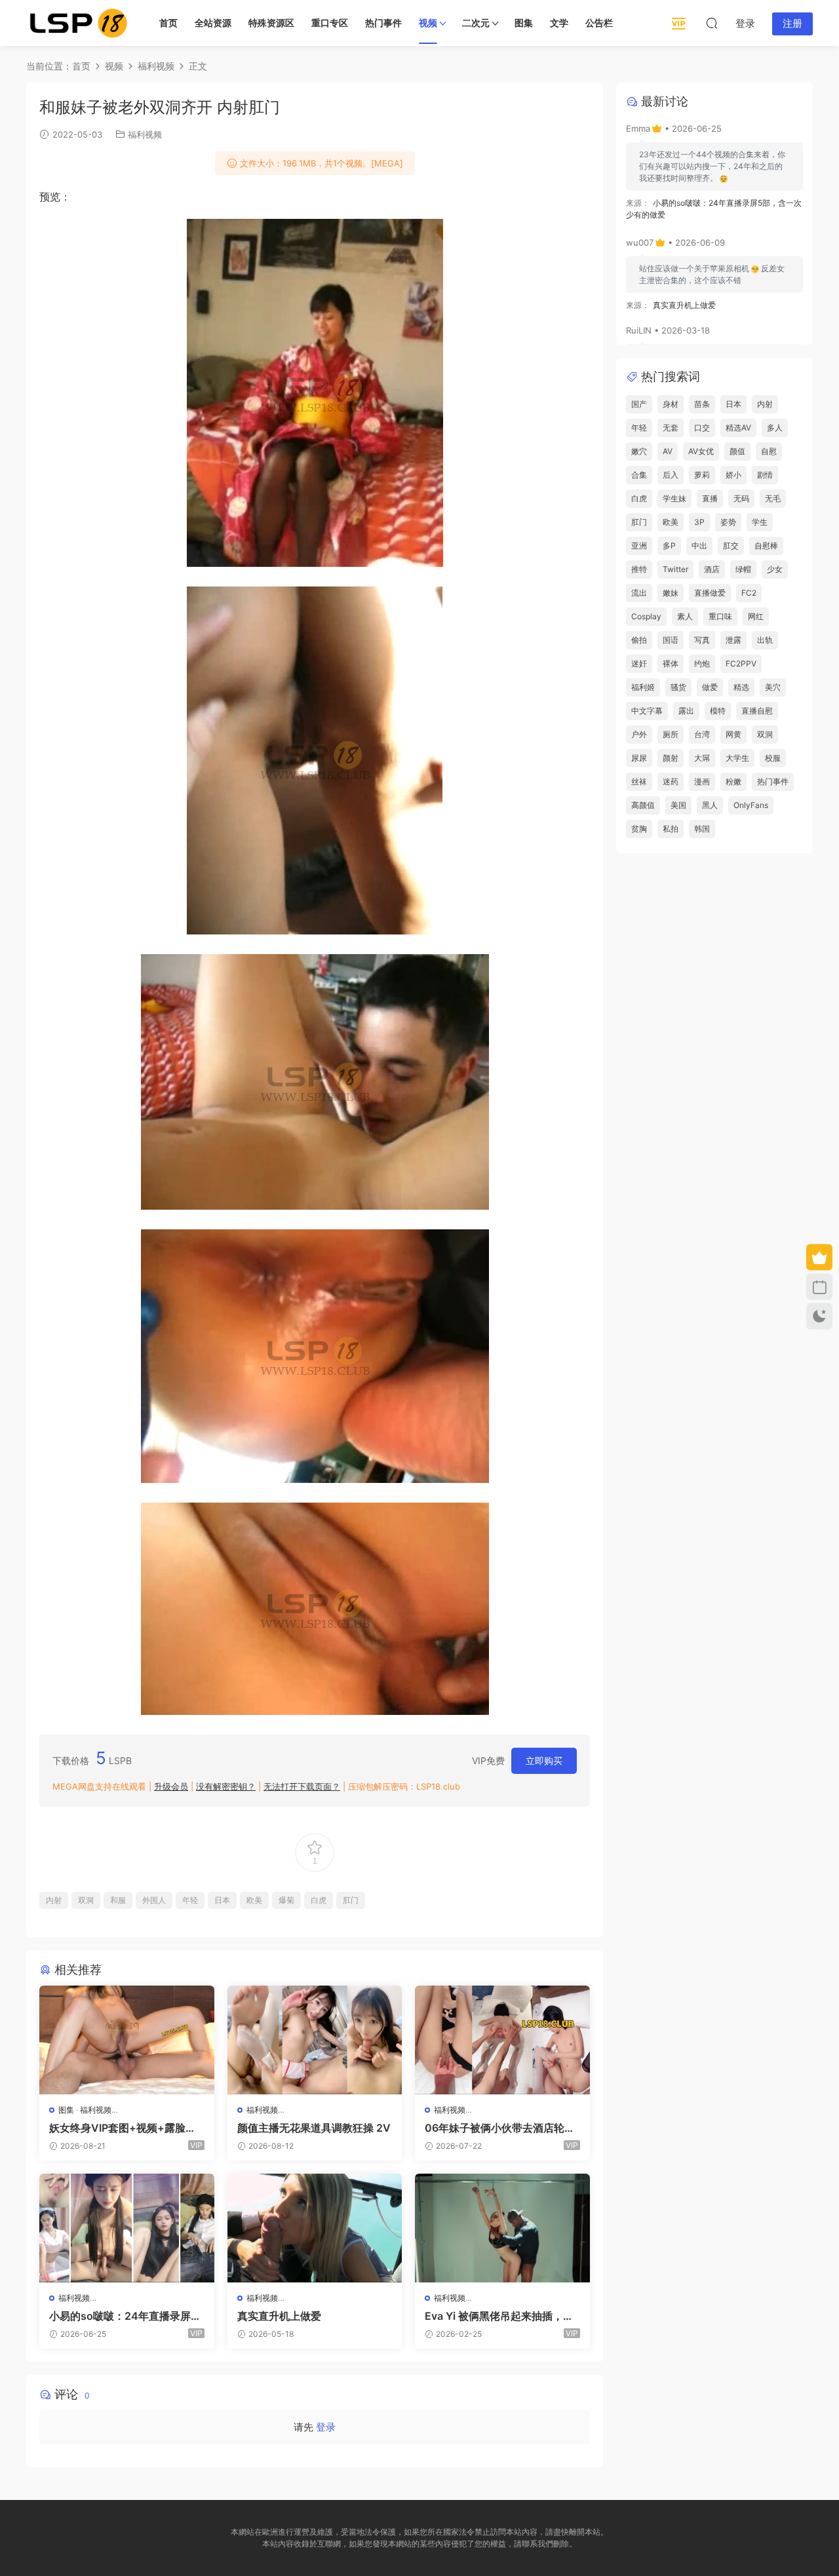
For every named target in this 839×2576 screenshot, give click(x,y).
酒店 (712, 569)
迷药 (671, 781)
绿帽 (743, 569)
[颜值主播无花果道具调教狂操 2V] (315, 2040)
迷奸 (639, 663)
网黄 (733, 734)
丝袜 (639, 781)
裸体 (671, 663)
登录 (326, 2427)
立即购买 (544, 1760)
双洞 (86, 1900)
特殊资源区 (271, 23)
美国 (678, 805)
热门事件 (383, 23)
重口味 (720, 616)
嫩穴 (639, 451)
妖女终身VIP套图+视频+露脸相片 (123, 2128)
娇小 (733, 475)
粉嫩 (733, 781)
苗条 (702, 404)
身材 (671, 404)
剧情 (765, 475)
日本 (222, 1900)
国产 (639, 404)
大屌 (702, 758)
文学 (559, 23)
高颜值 (643, 805)
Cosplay (646, 616)
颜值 (737, 451)
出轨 (765, 640)
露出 (686, 711)
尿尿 (639, 758)
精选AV (738, 428)
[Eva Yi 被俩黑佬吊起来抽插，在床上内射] (502, 2228)
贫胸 (639, 829)
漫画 (702, 781)
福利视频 (145, 134)
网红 (756, 616)
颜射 (671, 758)
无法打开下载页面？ (302, 1786)
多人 (775, 428)
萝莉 (702, 475)
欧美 (254, 1900)
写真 (702, 640)
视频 (428, 23)
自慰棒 (766, 546)
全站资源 (213, 23)
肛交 (731, 546)
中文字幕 (647, 711)
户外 (639, 734)
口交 (702, 428)
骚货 (678, 687)
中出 (699, 546)
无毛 (773, 498)
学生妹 (674, 498)
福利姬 (643, 687)
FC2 (749, 593)
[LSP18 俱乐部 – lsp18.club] (79, 23)
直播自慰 (757, 711)
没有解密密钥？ (226, 1786)
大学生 (737, 758)
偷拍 (639, 640)
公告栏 (599, 23)
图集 (524, 23)
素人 (685, 616)
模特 (718, 711)
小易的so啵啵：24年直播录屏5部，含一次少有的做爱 (123, 2316)
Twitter (675, 569)
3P (699, 522)
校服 (773, 758)
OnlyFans (751, 805)
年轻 (190, 1900)
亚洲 (639, 546)
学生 (760, 522)
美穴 (773, 687)
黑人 (710, 805)
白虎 (319, 1900)
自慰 (769, 451)
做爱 (710, 687)
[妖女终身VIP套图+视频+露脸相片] (127, 2040)
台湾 (702, 734)
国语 (671, 640)
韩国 (702, 829)
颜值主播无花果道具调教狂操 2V (314, 2128)
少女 (775, 569)
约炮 (702, 663)
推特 (639, 569)
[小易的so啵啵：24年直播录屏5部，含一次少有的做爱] (127, 2228)
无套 (671, 428)
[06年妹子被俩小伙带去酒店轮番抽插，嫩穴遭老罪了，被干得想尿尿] (502, 2040)
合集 (639, 475)
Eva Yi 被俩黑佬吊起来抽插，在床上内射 (499, 2316)
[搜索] (712, 23)
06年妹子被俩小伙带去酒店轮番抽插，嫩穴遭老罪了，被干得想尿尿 (500, 2128)
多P (669, 546)
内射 (54, 1900)
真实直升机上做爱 (279, 2316)
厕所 (671, 734)
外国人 (154, 1900)
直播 (710, 498)
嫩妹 (671, 593)
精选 (741, 687)
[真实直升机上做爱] (315, 2228)
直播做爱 (710, 593)
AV (668, 451)
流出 (639, 593)
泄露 (733, 640)
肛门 (351, 1900)
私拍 (671, 829)
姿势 (728, 522)
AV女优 (701, 451)
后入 (671, 475)
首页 (168, 23)
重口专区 (330, 23)
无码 (741, 498)
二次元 (476, 23)
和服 (118, 1900)
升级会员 (171, 1786)
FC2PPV (741, 663)
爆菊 (286, 1900)
